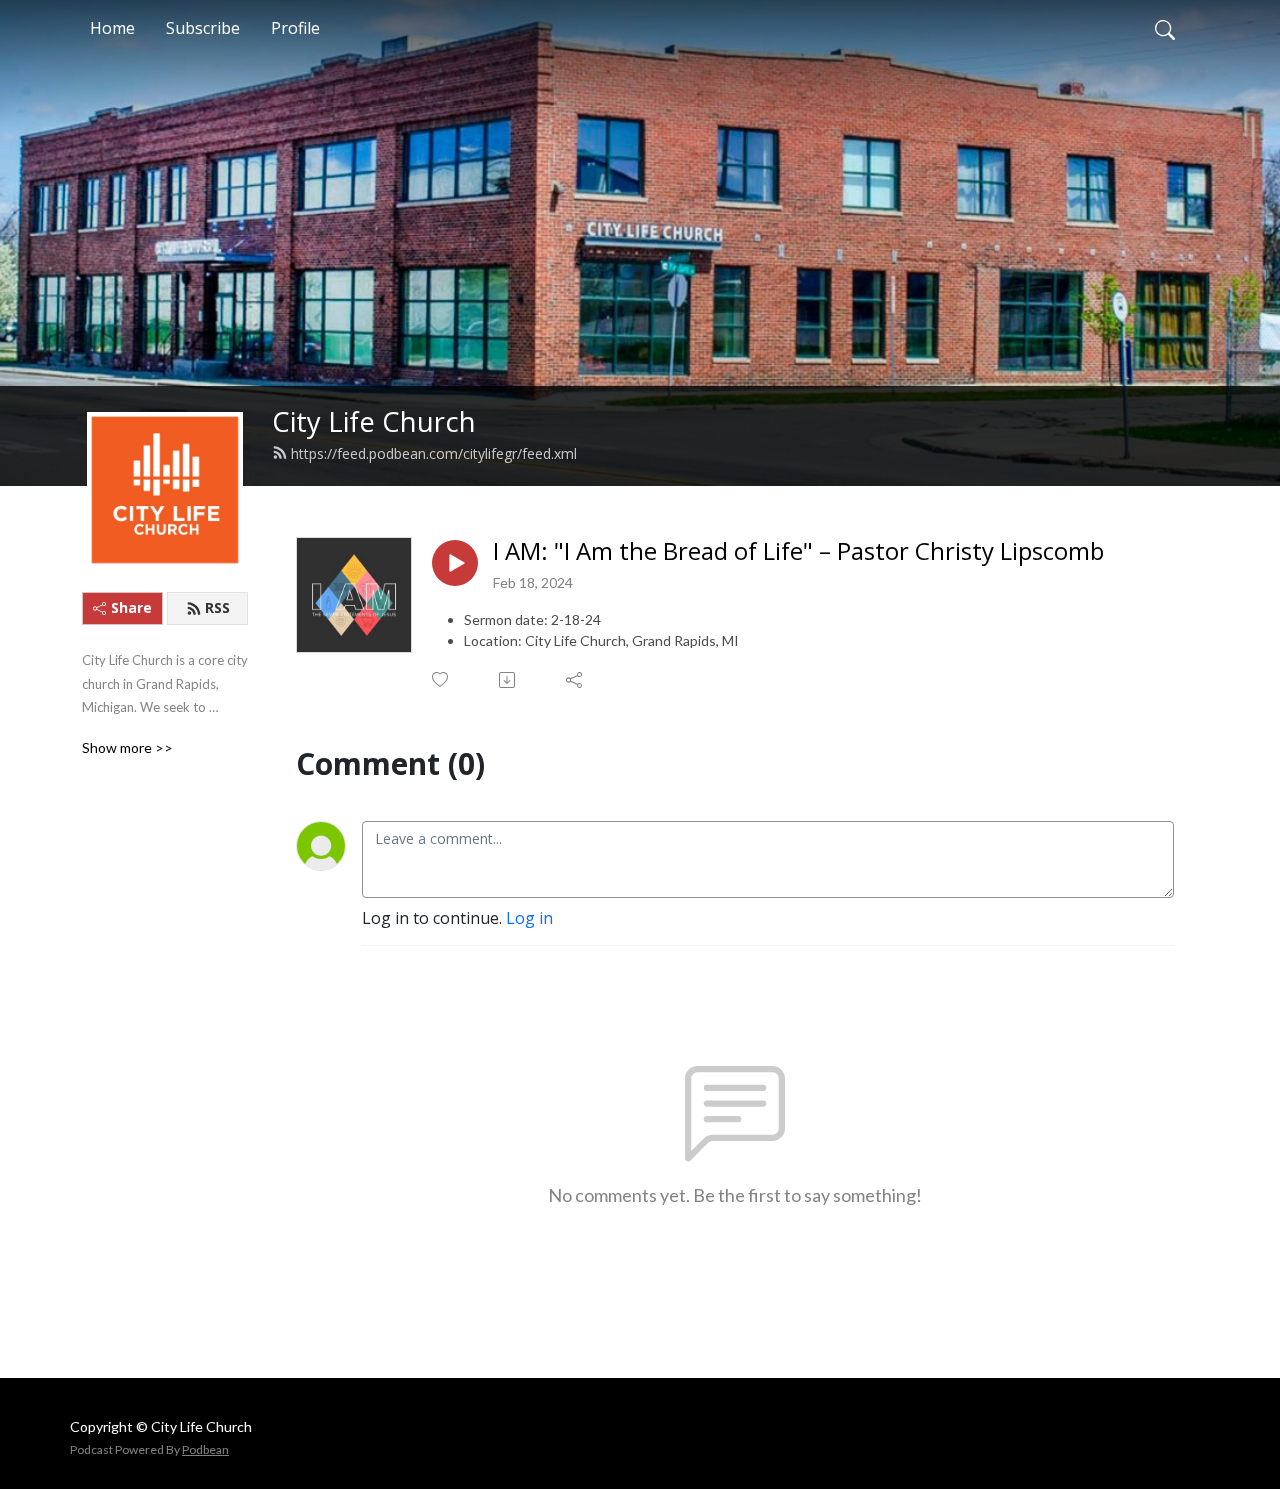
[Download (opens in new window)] (508, 680)
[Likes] (441, 679)
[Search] (1165, 28)
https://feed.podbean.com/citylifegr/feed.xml (434, 453)
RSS (217, 607)
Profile (295, 28)
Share (131, 607)
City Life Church (374, 421)
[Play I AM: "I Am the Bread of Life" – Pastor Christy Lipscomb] (455, 563)
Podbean (205, 1449)
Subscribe (203, 28)
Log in (529, 918)
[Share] (575, 680)
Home (112, 28)
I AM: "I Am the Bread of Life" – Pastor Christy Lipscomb (798, 551)
